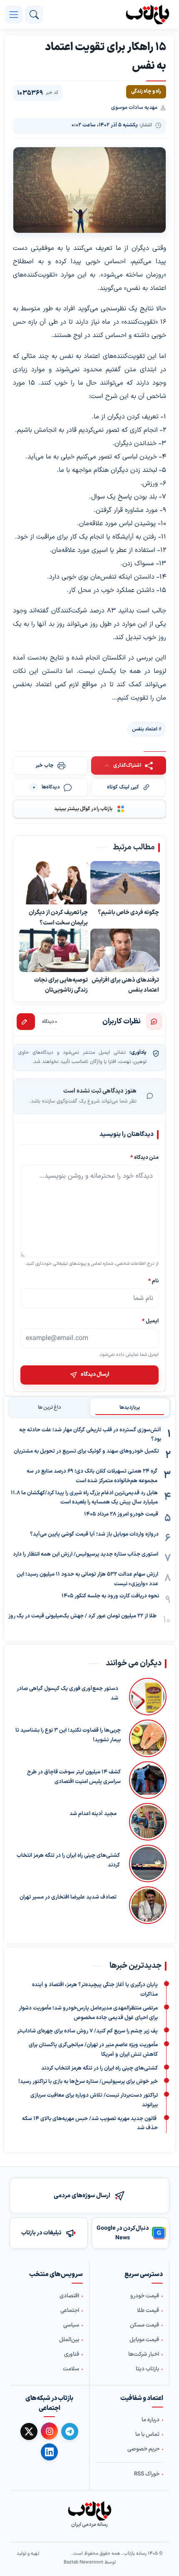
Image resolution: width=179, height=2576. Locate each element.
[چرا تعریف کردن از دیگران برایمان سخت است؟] (54, 883)
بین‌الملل (69, 2340)
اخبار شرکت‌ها (144, 2354)
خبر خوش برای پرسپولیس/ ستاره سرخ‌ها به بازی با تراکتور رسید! (88, 2082)
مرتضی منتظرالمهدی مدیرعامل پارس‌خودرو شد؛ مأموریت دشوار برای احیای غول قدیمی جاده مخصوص (88, 2013)
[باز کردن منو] (14, 15)
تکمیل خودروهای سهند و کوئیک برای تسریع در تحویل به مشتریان (86, 1451)
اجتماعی (70, 2311)
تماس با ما (147, 2435)
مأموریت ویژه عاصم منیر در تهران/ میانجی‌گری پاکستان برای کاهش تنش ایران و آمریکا (93, 2050)
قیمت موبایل (144, 2340)
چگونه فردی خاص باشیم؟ (128, 913)
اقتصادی (69, 2296)
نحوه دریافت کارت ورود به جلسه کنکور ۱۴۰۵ (110, 1596)
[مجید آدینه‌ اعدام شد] (146, 1822)
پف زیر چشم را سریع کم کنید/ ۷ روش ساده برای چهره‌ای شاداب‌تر (87, 2031)
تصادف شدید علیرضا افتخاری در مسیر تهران (68, 1897)
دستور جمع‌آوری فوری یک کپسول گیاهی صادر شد (67, 1693)
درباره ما (150, 2420)
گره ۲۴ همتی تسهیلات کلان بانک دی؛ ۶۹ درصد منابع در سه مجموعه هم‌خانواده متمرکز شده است (92, 1476)
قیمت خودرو (145, 2296)
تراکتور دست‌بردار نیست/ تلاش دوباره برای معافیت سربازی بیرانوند (94, 2100)
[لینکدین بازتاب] (49, 2452)
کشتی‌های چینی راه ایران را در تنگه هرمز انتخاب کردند (68, 1860)
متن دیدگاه (144, 1157)
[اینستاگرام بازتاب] (49, 2431)
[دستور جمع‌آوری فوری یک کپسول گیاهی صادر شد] (147, 1697)
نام (153, 1281)
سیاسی (71, 2325)
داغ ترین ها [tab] (49, 1408)
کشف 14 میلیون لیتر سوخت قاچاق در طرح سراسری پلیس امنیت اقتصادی (74, 1777)
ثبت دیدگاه (26, 1022)
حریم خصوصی (143, 2449)
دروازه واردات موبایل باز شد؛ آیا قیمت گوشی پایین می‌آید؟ (94, 1534)
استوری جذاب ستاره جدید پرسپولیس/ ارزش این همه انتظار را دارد (86, 1554)
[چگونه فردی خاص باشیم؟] (125, 883)
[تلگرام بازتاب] (70, 2431)
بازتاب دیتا (147, 2369)
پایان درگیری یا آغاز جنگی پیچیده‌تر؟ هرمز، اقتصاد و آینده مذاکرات (95, 1990)
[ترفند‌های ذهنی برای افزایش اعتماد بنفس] (125, 950)
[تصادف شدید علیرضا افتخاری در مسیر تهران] (146, 1905)
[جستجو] (34, 15)
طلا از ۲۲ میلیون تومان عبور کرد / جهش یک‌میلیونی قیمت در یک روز (82, 1616)
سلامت (71, 2369)
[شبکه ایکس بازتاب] (29, 2431)
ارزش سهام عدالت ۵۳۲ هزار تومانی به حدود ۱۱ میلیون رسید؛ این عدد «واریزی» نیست (87, 1579)
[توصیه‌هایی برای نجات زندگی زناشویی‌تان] (54, 950)
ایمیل (150, 1321)
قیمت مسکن (144, 2325)
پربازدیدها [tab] (130, 1408)
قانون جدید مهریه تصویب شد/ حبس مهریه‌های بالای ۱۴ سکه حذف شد (90, 2123)
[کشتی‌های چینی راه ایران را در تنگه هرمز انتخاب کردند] (147, 1863)
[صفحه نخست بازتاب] (89, 2511)
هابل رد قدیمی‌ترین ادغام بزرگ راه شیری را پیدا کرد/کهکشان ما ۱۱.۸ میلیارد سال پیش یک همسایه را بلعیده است (84, 1498)
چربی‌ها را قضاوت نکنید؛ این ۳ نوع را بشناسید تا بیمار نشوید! (68, 1735)
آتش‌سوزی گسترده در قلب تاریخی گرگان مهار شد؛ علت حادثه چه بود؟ (90, 1435)
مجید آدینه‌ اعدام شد (93, 1814)
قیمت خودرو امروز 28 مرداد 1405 (121, 1514)
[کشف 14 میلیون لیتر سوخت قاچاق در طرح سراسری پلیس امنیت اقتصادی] (148, 1780)
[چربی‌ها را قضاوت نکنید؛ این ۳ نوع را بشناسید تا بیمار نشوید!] (148, 1738)
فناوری (72, 2354)
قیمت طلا (148, 2311)
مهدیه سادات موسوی (134, 108)
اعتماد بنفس (145, 729)
